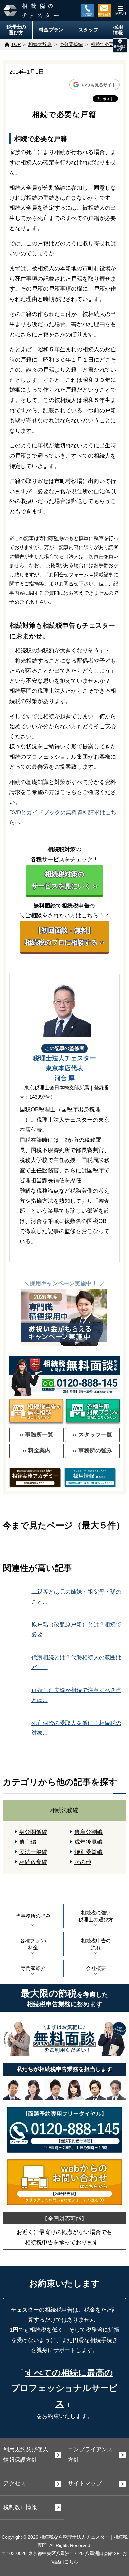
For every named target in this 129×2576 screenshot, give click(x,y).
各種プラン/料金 (33, 1944)
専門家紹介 (33, 1968)
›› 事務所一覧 (36, 1435)
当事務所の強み (33, 1916)
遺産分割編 (88, 1832)
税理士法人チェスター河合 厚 (64, 1068)
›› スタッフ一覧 (92, 1435)
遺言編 (28, 1842)
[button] (120, 45)
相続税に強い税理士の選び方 (96, 1916)
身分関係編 (33, 1832)
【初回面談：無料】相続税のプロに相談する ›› (64, 936)
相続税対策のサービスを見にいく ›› (64, 880)
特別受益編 (88, 1852)
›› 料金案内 (37, 1451)
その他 (83, 1862)
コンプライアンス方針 (90, 2455)
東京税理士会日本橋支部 (52, 1088)
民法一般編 (33, 1852)
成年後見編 (88, 1842)
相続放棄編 (33, 1862)
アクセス (15, 2483)
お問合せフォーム (69, 575)
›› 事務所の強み (92, 1451)
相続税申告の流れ (96, 1944)
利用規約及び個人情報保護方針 (26, 2455)
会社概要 (96, 1968)
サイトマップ (85, 2483)
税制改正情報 (20, 2507)
